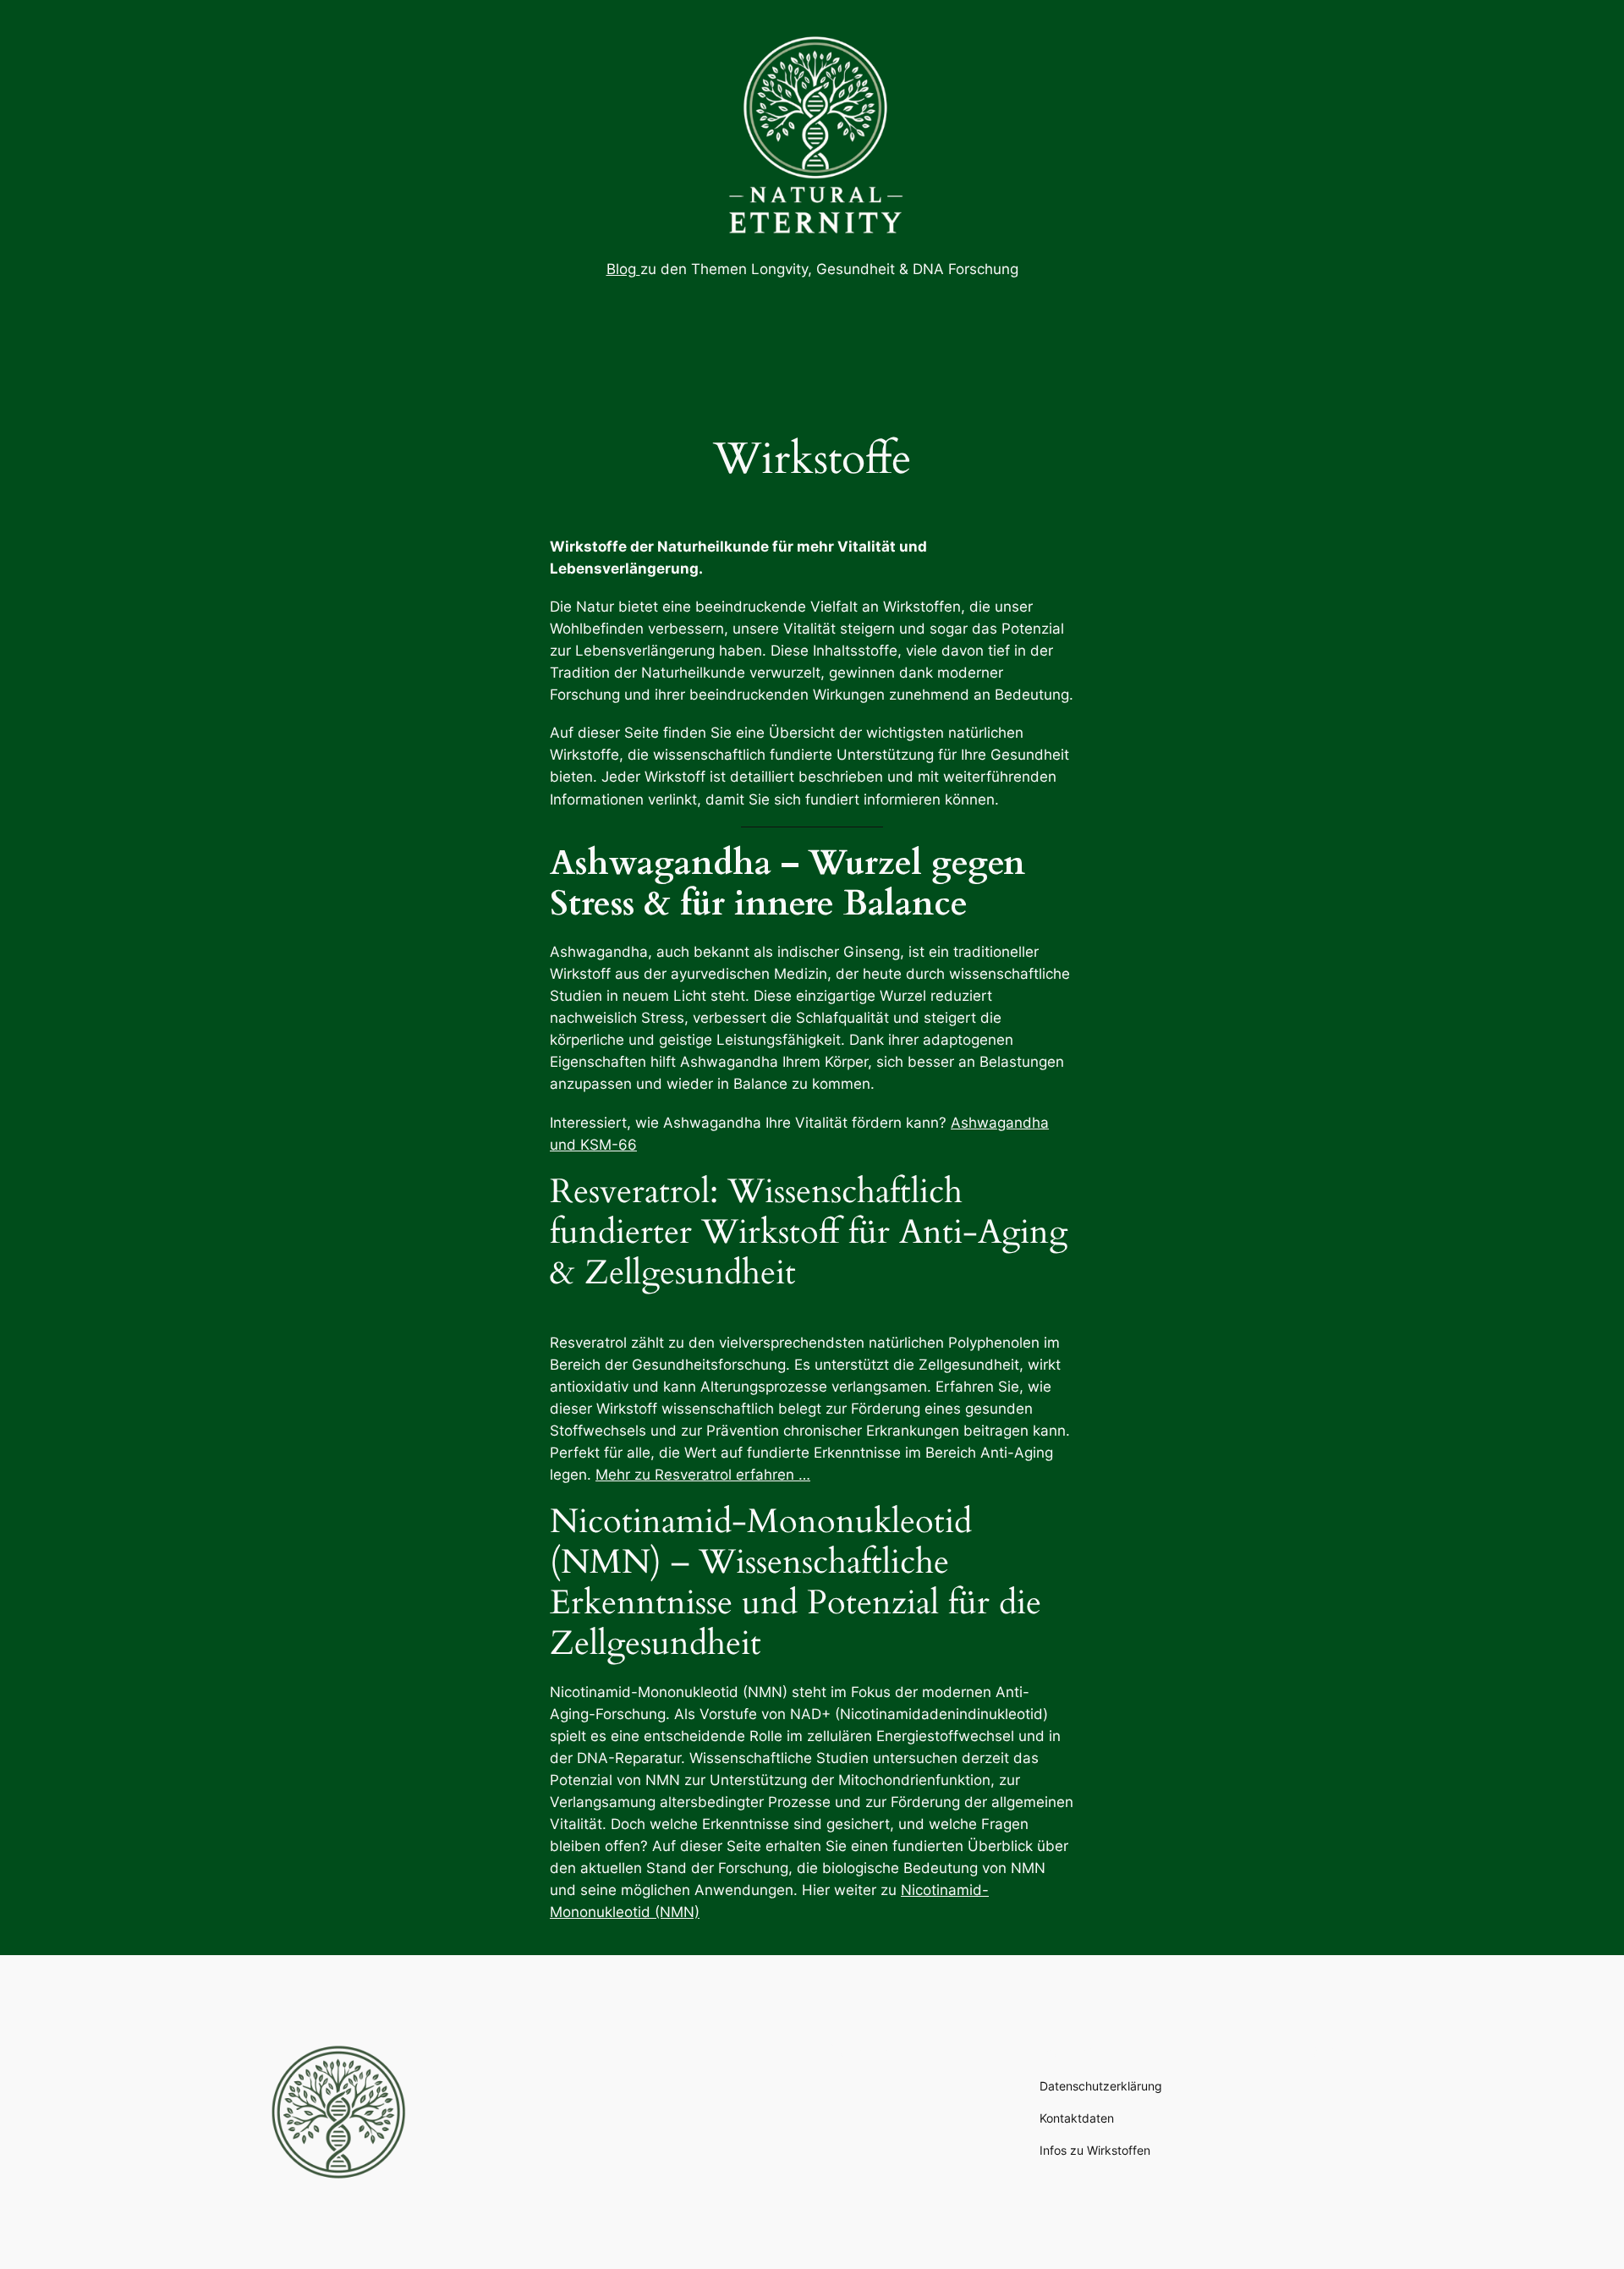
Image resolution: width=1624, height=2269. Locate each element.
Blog (623, 269)
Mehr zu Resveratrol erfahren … (703, 1475)
